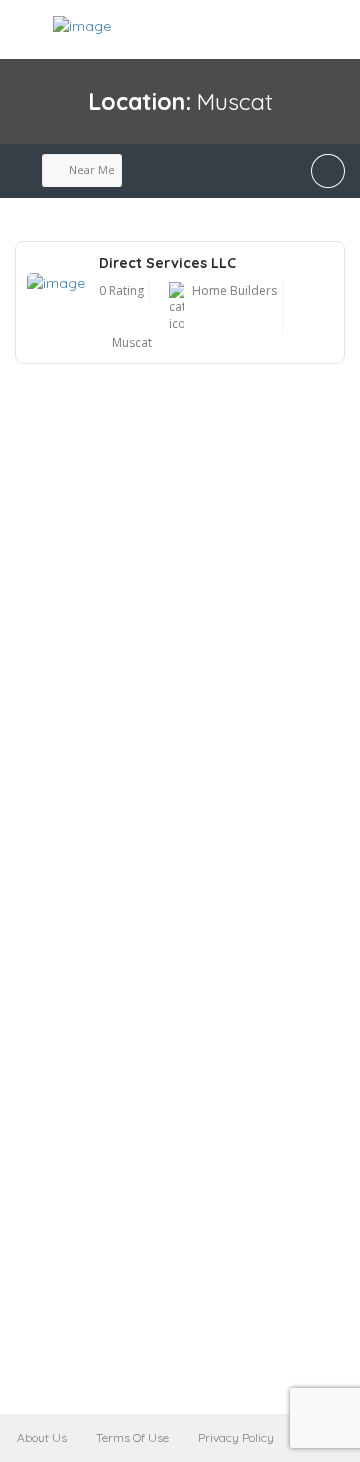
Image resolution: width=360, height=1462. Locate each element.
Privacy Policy (236, 1437)
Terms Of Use (132, 1437)
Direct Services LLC (167, 263)
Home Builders (234, 290)
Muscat (132, 342)
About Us (42, 1437)
